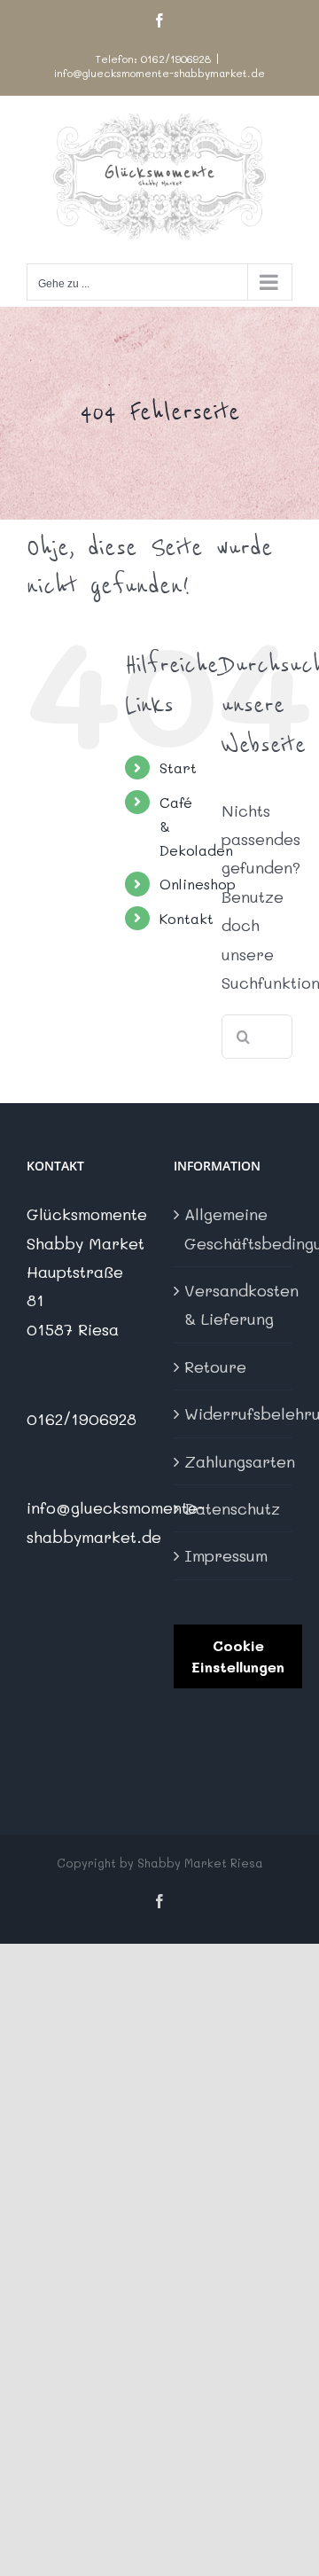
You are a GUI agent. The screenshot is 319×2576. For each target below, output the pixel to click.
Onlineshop (198, 884)
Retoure (215, 1366)
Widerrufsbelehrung (234, 1413)
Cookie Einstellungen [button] (238, 1656)
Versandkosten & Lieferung (234, 1304)
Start (178, 767)
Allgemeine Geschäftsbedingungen (234, 1228)
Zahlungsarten (234, 1461)
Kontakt (187, 918)
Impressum (226, 1555)
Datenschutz (232, 1508)
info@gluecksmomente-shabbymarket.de (159, 73)
